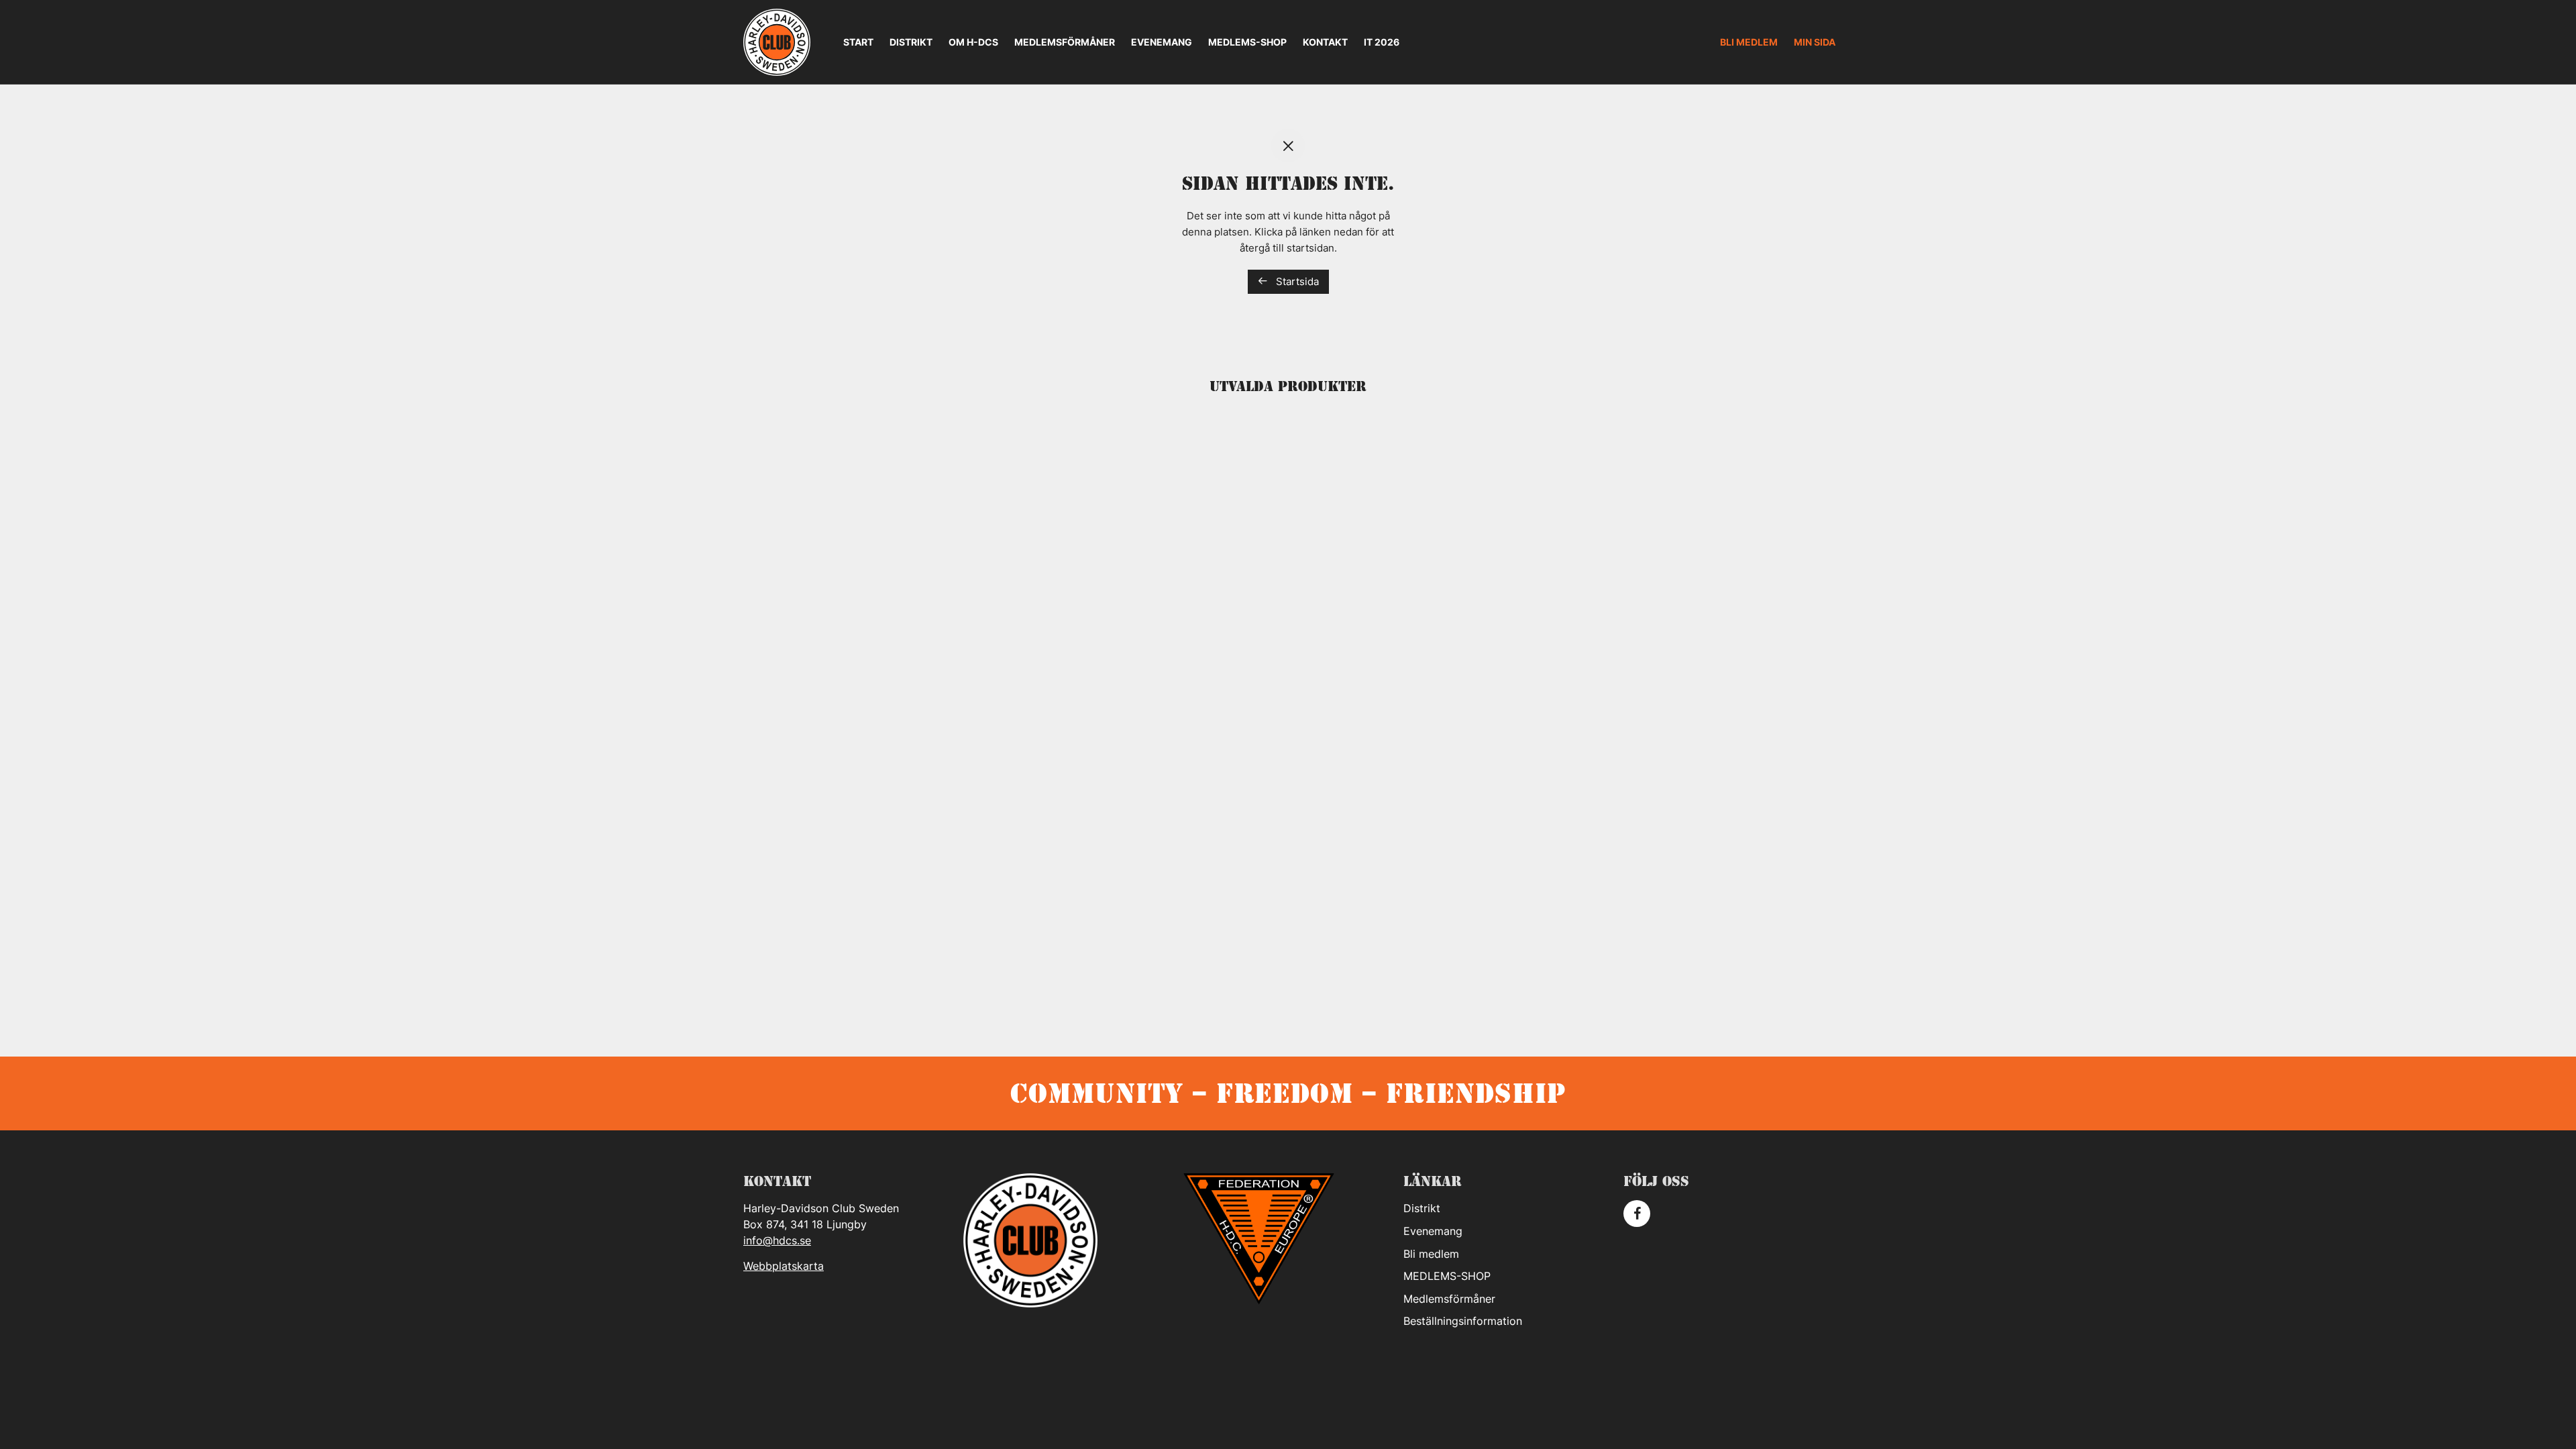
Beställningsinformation (1463, 1321)
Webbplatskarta (784, 1266)
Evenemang (1162, 42)
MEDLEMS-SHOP (1247, 42)
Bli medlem (1749, 42)
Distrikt (911, 42)
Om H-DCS (973, 42)
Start (858, 42)
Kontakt (1325, 42)
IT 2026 (1382, 42)
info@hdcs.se (777, 1240)
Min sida (1815, 42)
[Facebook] (1637, 1214)
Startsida (1296, 281)
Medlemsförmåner (1065, 42)
